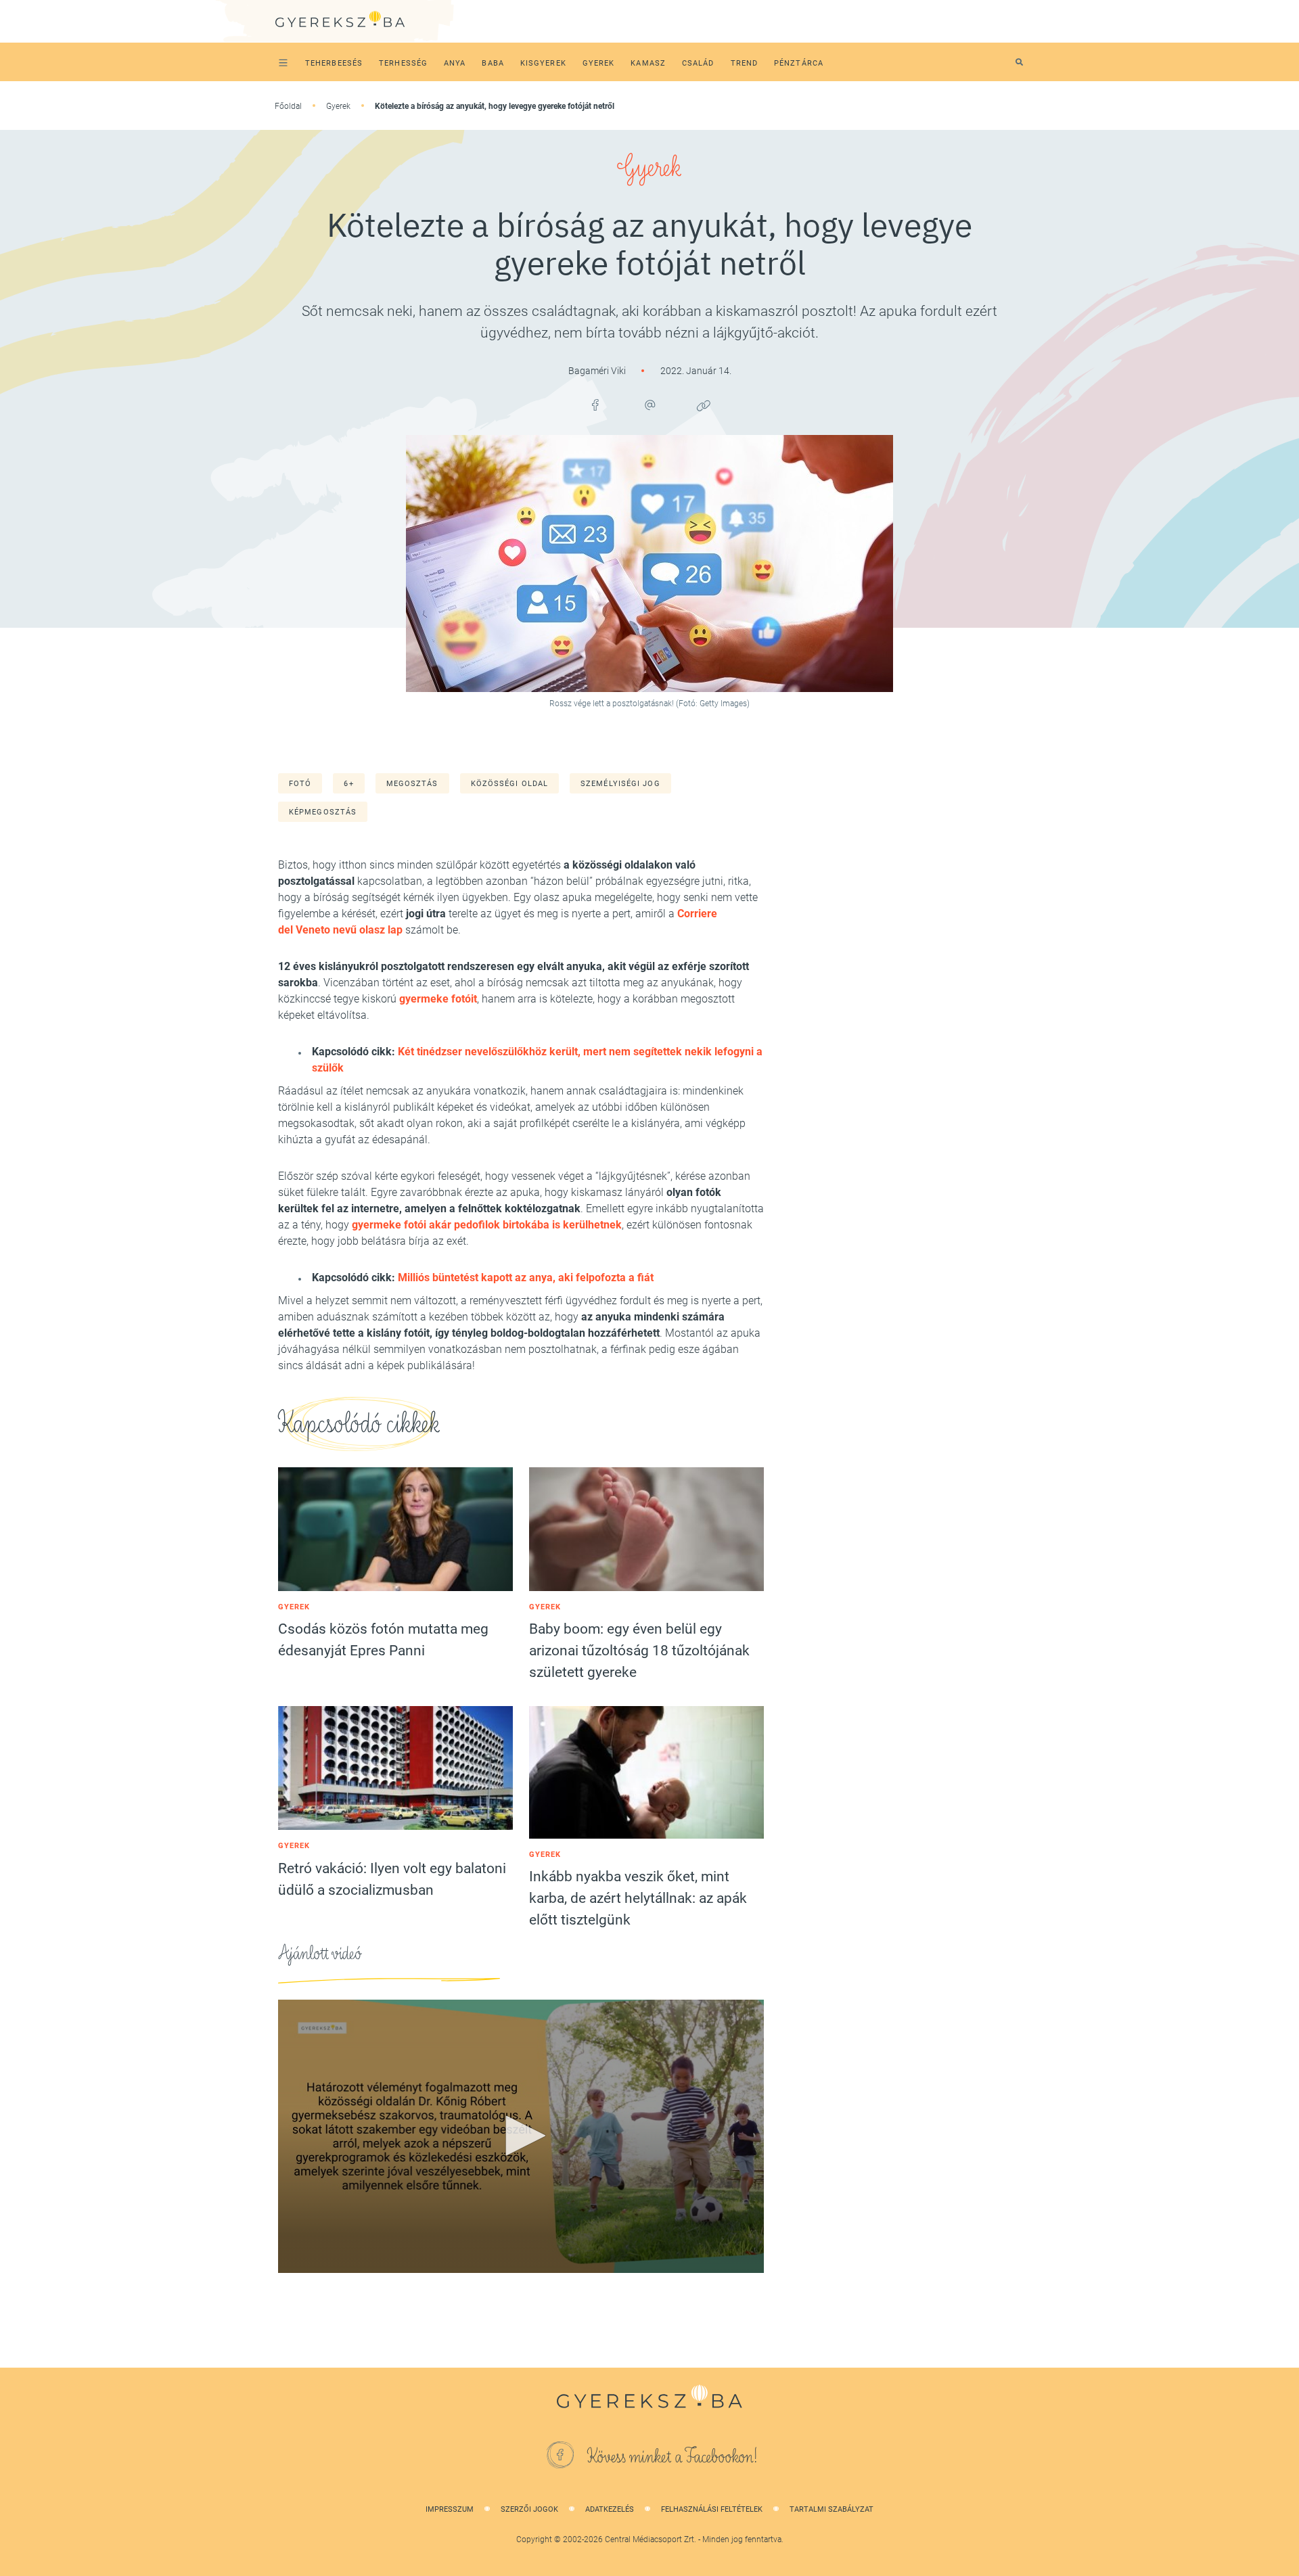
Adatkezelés (610, 2509)
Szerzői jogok (529, 2509)
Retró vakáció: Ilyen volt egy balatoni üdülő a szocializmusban (392, 1879)
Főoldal (288, 106)
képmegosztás (323, 812)
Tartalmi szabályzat (831, 2509)
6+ (348, 784)
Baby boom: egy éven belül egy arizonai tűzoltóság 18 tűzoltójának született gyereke (639, 1651)
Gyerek (338, 106)
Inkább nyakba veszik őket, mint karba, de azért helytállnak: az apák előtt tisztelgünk (638, 1898)
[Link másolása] (704, 405)
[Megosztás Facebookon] (595, 405)
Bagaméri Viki (598, 371)
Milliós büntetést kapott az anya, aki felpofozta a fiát (526, 1278)
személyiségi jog (620, 784)
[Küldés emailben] (649, 405)
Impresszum (450, 2509)
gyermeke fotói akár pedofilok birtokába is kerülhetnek (487, 1225)
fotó (300, 784)
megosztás (412, 784)
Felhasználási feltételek (712, 2509)
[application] (521, 2136)
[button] (521, 2136)
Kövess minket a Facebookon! (673, 2457)
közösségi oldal (510, 784)
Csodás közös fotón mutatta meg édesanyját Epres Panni (383, 1640)
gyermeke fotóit (438, 999)
